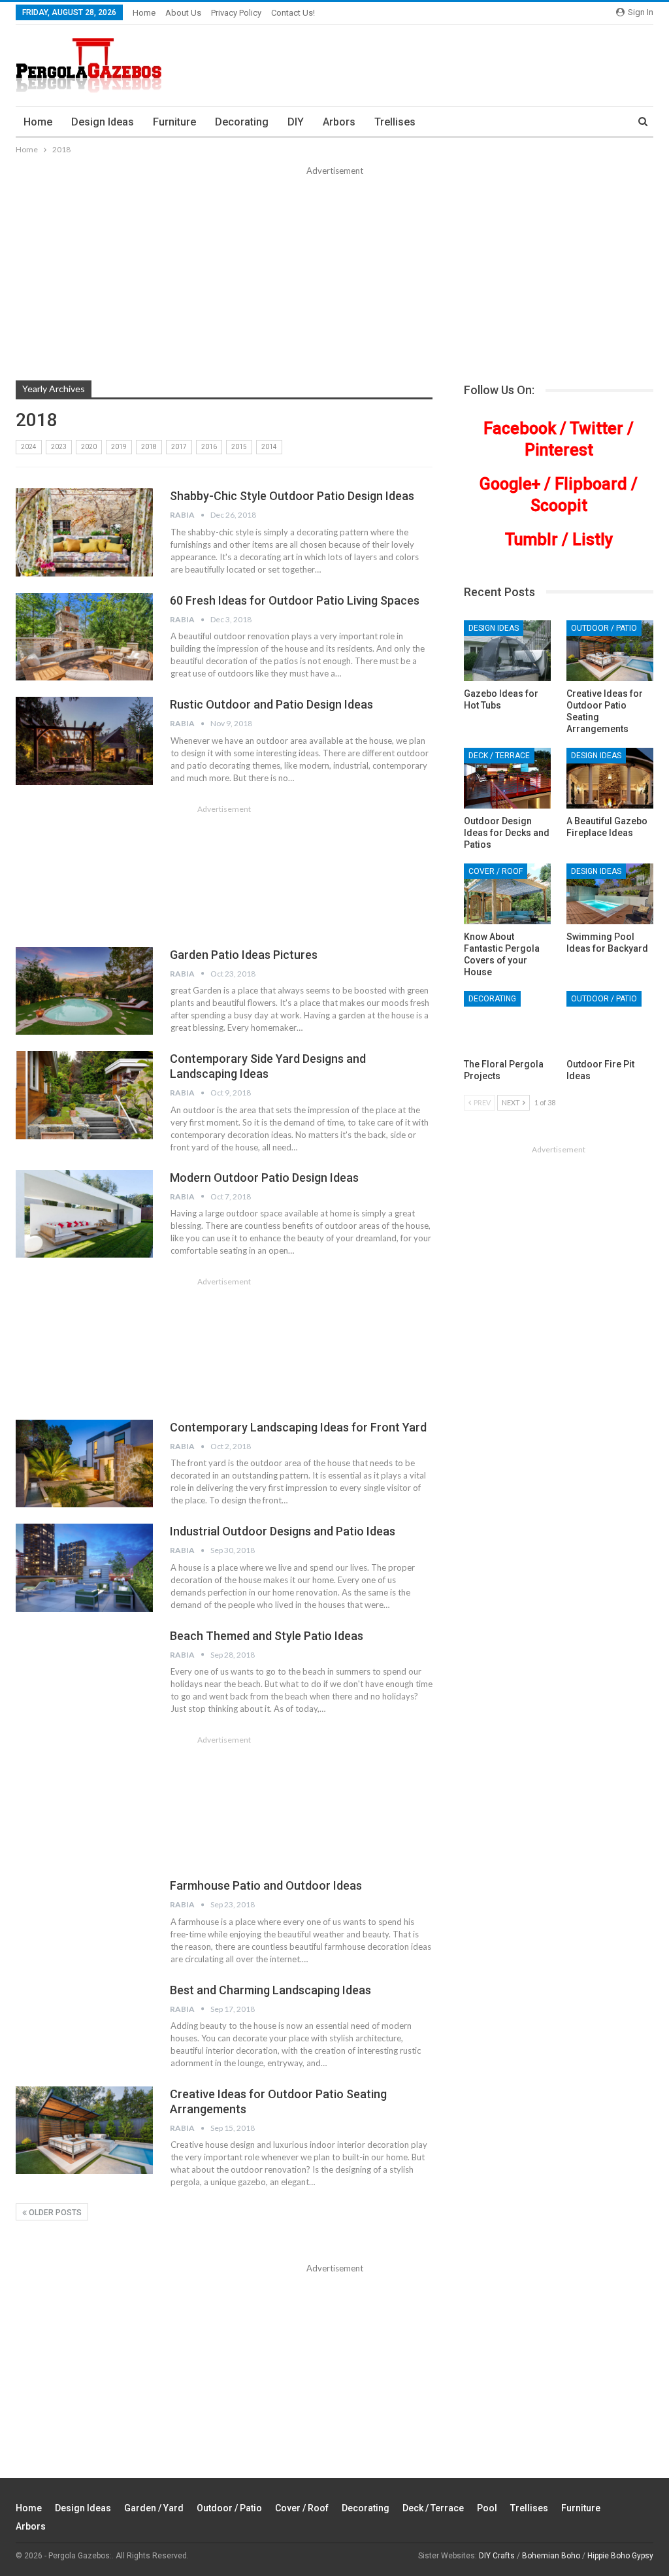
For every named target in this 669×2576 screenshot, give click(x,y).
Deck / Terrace (499, 756)
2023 (59, 447)
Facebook (520, 428)
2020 (89, 447)
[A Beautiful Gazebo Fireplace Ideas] (610, 778)
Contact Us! (293, 13)
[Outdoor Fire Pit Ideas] (610, 1021)
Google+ (510, 484)
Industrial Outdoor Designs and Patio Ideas (283, 1531)
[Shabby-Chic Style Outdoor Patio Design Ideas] (84, 532)
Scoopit (559, 506)
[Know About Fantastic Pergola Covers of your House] (507, 894)
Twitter (596, 428)
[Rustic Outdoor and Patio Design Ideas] (84, 741)
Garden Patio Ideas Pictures (244, 955)
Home (144, 13)
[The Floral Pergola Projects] (507, 1021)
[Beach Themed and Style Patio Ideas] (84, 1672)
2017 (179, 447)
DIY (296, 122)
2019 (119, 447)
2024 (29, 447)
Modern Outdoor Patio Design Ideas (264, 1178)
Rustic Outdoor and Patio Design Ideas (271, 704)
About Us (183, 13)
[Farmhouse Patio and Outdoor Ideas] (84, 1922)
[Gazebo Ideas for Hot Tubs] (507, 651)
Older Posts (54, 2213)
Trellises (395, 122)
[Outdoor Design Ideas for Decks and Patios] (507, 778)
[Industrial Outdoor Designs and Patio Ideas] (84, 1567)
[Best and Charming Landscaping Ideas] (84, 2026)
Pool (487, 2508)
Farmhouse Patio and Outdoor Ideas (266, 1885)
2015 (239, 447)
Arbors (339, 122)
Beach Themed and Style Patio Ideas (267, 1636)
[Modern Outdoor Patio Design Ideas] (84, 1214)
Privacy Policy (236, 13)
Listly (593, 540)
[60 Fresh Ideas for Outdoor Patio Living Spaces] (84, 637)
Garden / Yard (154, 2508)
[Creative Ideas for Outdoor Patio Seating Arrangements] (84, 2130)
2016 (209, 447)
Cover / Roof (496, 871)
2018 (149, 447)
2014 (269, 447)
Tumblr (531, 540)
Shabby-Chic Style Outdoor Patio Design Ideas (292, 496)
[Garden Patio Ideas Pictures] (84, 991)
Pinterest (559, 450)
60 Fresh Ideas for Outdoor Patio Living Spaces (295, 600)
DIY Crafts (497, 2556)
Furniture (174, 122)
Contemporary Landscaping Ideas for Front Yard (298, 1427)
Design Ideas (103, 122)
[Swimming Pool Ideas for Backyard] (610, 894)
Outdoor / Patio (604, 628)
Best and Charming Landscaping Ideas (270, 1990)
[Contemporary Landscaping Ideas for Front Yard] (84, 1464)
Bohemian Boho (551, 2556)
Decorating (242, 122)
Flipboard (591, 484)
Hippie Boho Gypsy (620, 2556)
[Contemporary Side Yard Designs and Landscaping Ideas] (84, 1095)
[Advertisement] (334, 276)
